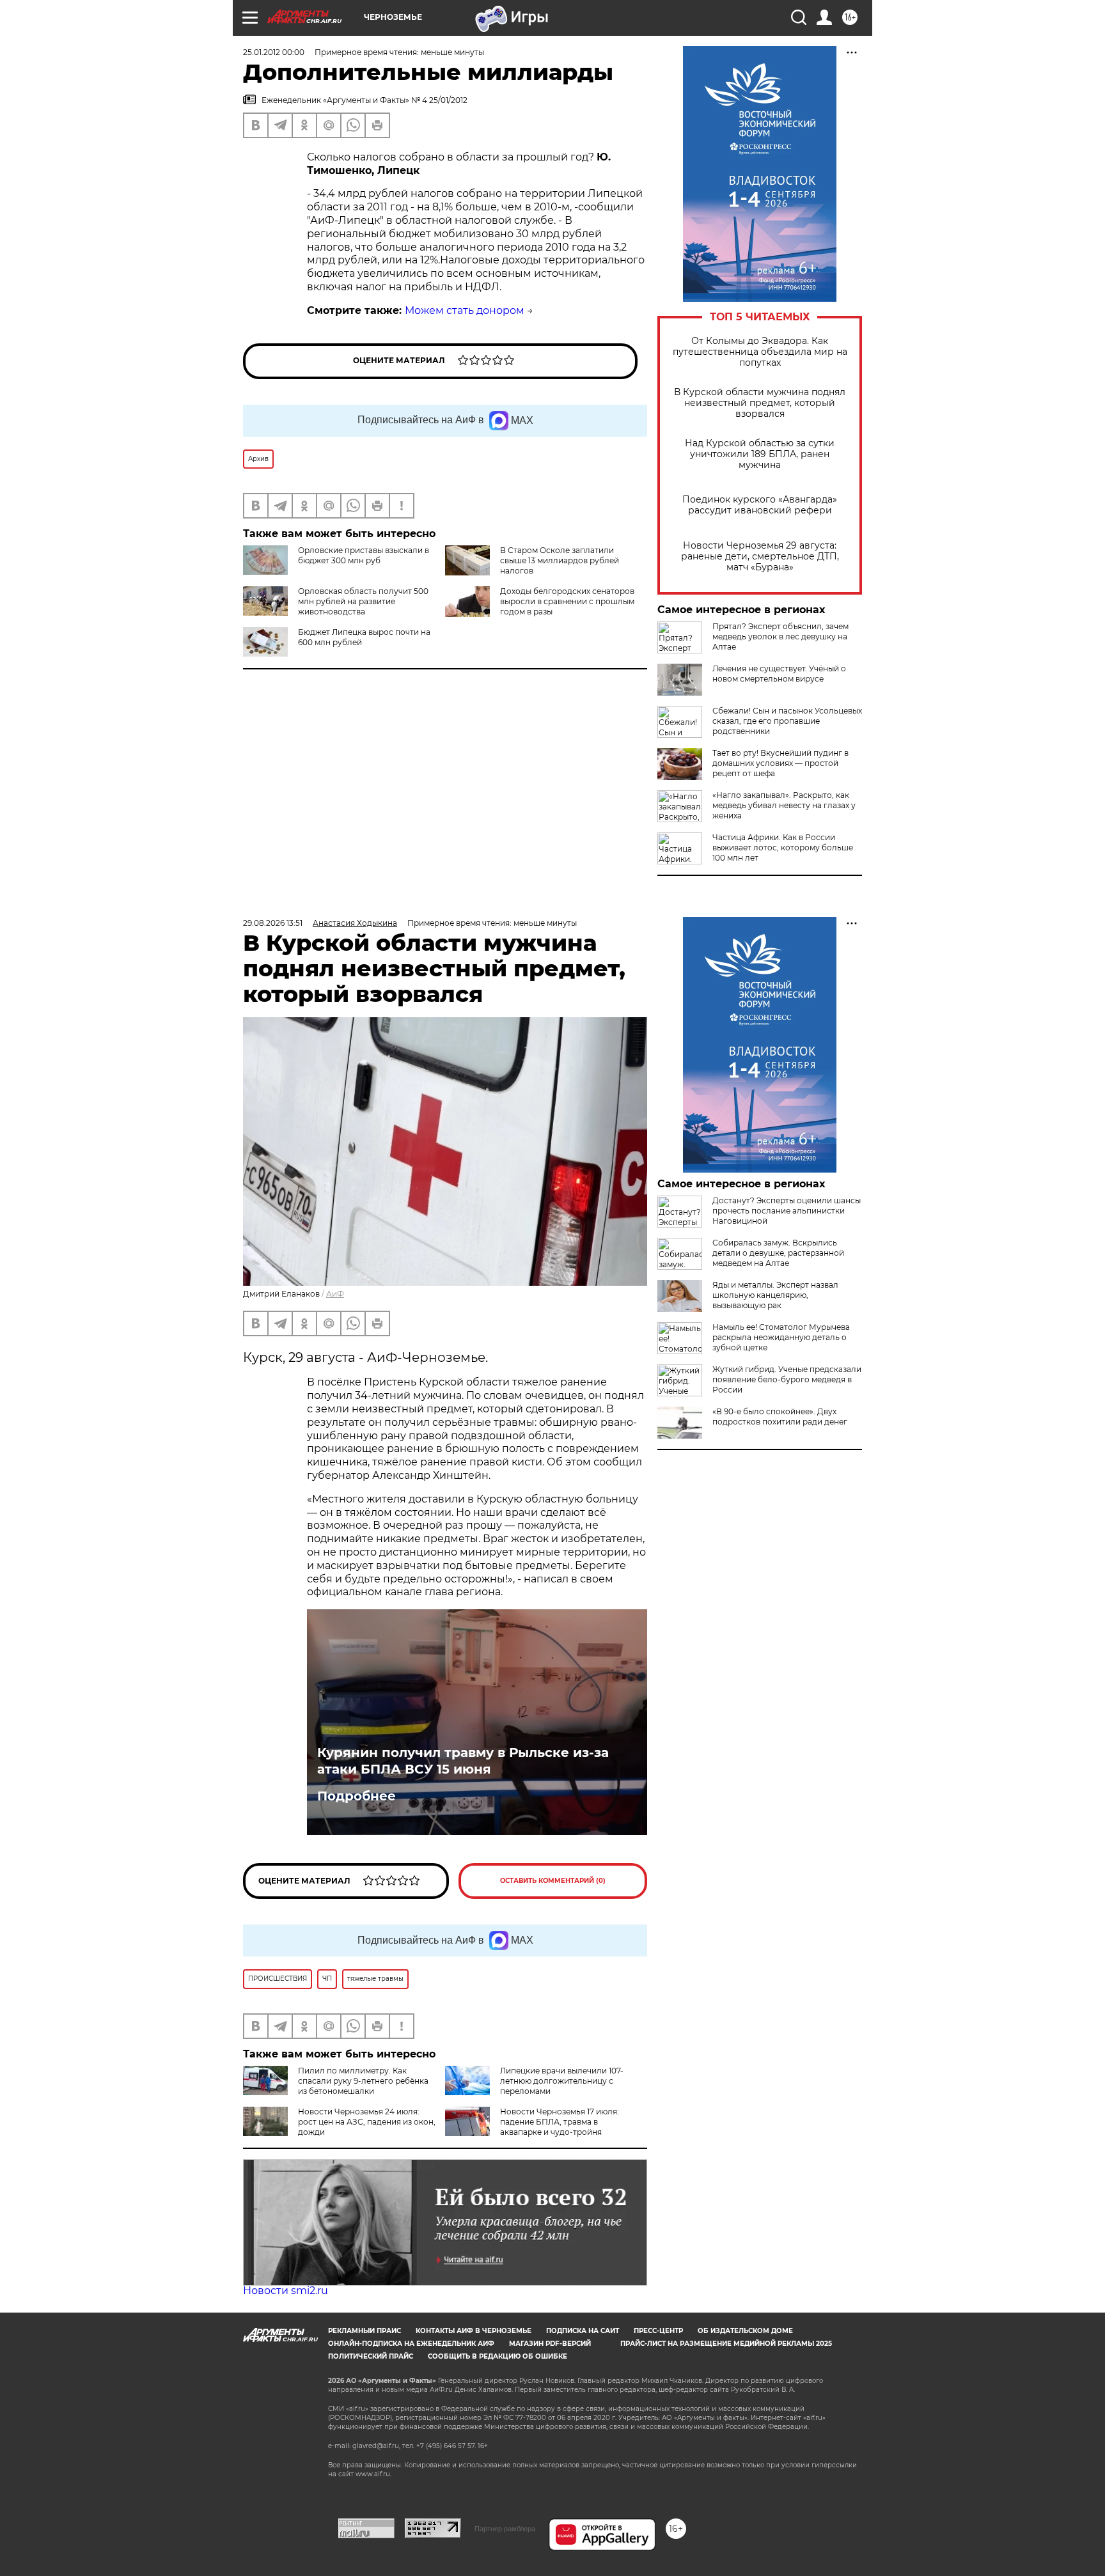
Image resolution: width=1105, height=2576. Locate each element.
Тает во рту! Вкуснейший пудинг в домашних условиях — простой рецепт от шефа (780, 763)
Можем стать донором (465, 310)
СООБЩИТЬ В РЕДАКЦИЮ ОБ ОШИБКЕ (498, 2356)
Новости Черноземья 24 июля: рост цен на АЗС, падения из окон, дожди (367, 2122)
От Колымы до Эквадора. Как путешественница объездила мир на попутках (760, 352)
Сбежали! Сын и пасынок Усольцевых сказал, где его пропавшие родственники (787, 721)
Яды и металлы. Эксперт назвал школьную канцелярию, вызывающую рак (775, 1295)
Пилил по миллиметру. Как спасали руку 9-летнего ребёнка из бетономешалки (363, 2081)
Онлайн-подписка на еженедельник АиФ (411, 2344)
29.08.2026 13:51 (273, 923)
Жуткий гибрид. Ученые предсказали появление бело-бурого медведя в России (787, 1379)
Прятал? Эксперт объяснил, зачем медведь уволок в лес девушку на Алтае (780, 636)
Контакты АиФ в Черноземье (474, 2331)
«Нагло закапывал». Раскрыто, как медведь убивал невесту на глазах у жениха (784, 805)
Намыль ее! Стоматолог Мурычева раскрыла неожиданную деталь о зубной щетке (781, 1337)
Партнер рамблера (505, 2529)
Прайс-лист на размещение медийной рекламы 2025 (726, 2344)
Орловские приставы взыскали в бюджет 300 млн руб (364, 555)
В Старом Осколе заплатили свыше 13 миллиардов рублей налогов (560, 560)
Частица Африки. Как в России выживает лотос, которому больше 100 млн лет (783, 847)
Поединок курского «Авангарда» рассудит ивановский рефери (760, 505)
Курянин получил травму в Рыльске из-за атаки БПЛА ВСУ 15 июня (463, 1761)
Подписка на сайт (583, 2331)
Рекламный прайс (364, 2331)
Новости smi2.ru (286, 2291)
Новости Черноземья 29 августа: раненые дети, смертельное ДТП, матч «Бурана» (760, 557)
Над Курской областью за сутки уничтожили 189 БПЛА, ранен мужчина (760, 454)
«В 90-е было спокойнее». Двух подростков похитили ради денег (780, 1417)
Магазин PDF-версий (550, 2344)
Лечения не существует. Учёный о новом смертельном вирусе (779, 674)
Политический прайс (371, 2356)
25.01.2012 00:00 (274, 52)
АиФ (335, 1294)
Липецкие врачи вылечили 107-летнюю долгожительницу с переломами (562, 2081)
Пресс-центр (658, 2331)
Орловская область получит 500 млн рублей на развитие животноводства (363, 601)
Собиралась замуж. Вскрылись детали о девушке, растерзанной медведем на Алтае (778, 1253)
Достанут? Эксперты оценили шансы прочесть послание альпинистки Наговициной (787, 1211)
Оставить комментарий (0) (553, 1881)
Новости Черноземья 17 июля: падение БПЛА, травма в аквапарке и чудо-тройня (560, 2122)
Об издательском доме (745, 2331)
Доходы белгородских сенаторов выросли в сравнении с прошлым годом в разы (567, 601)
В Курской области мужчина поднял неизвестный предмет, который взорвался (760, 403)
